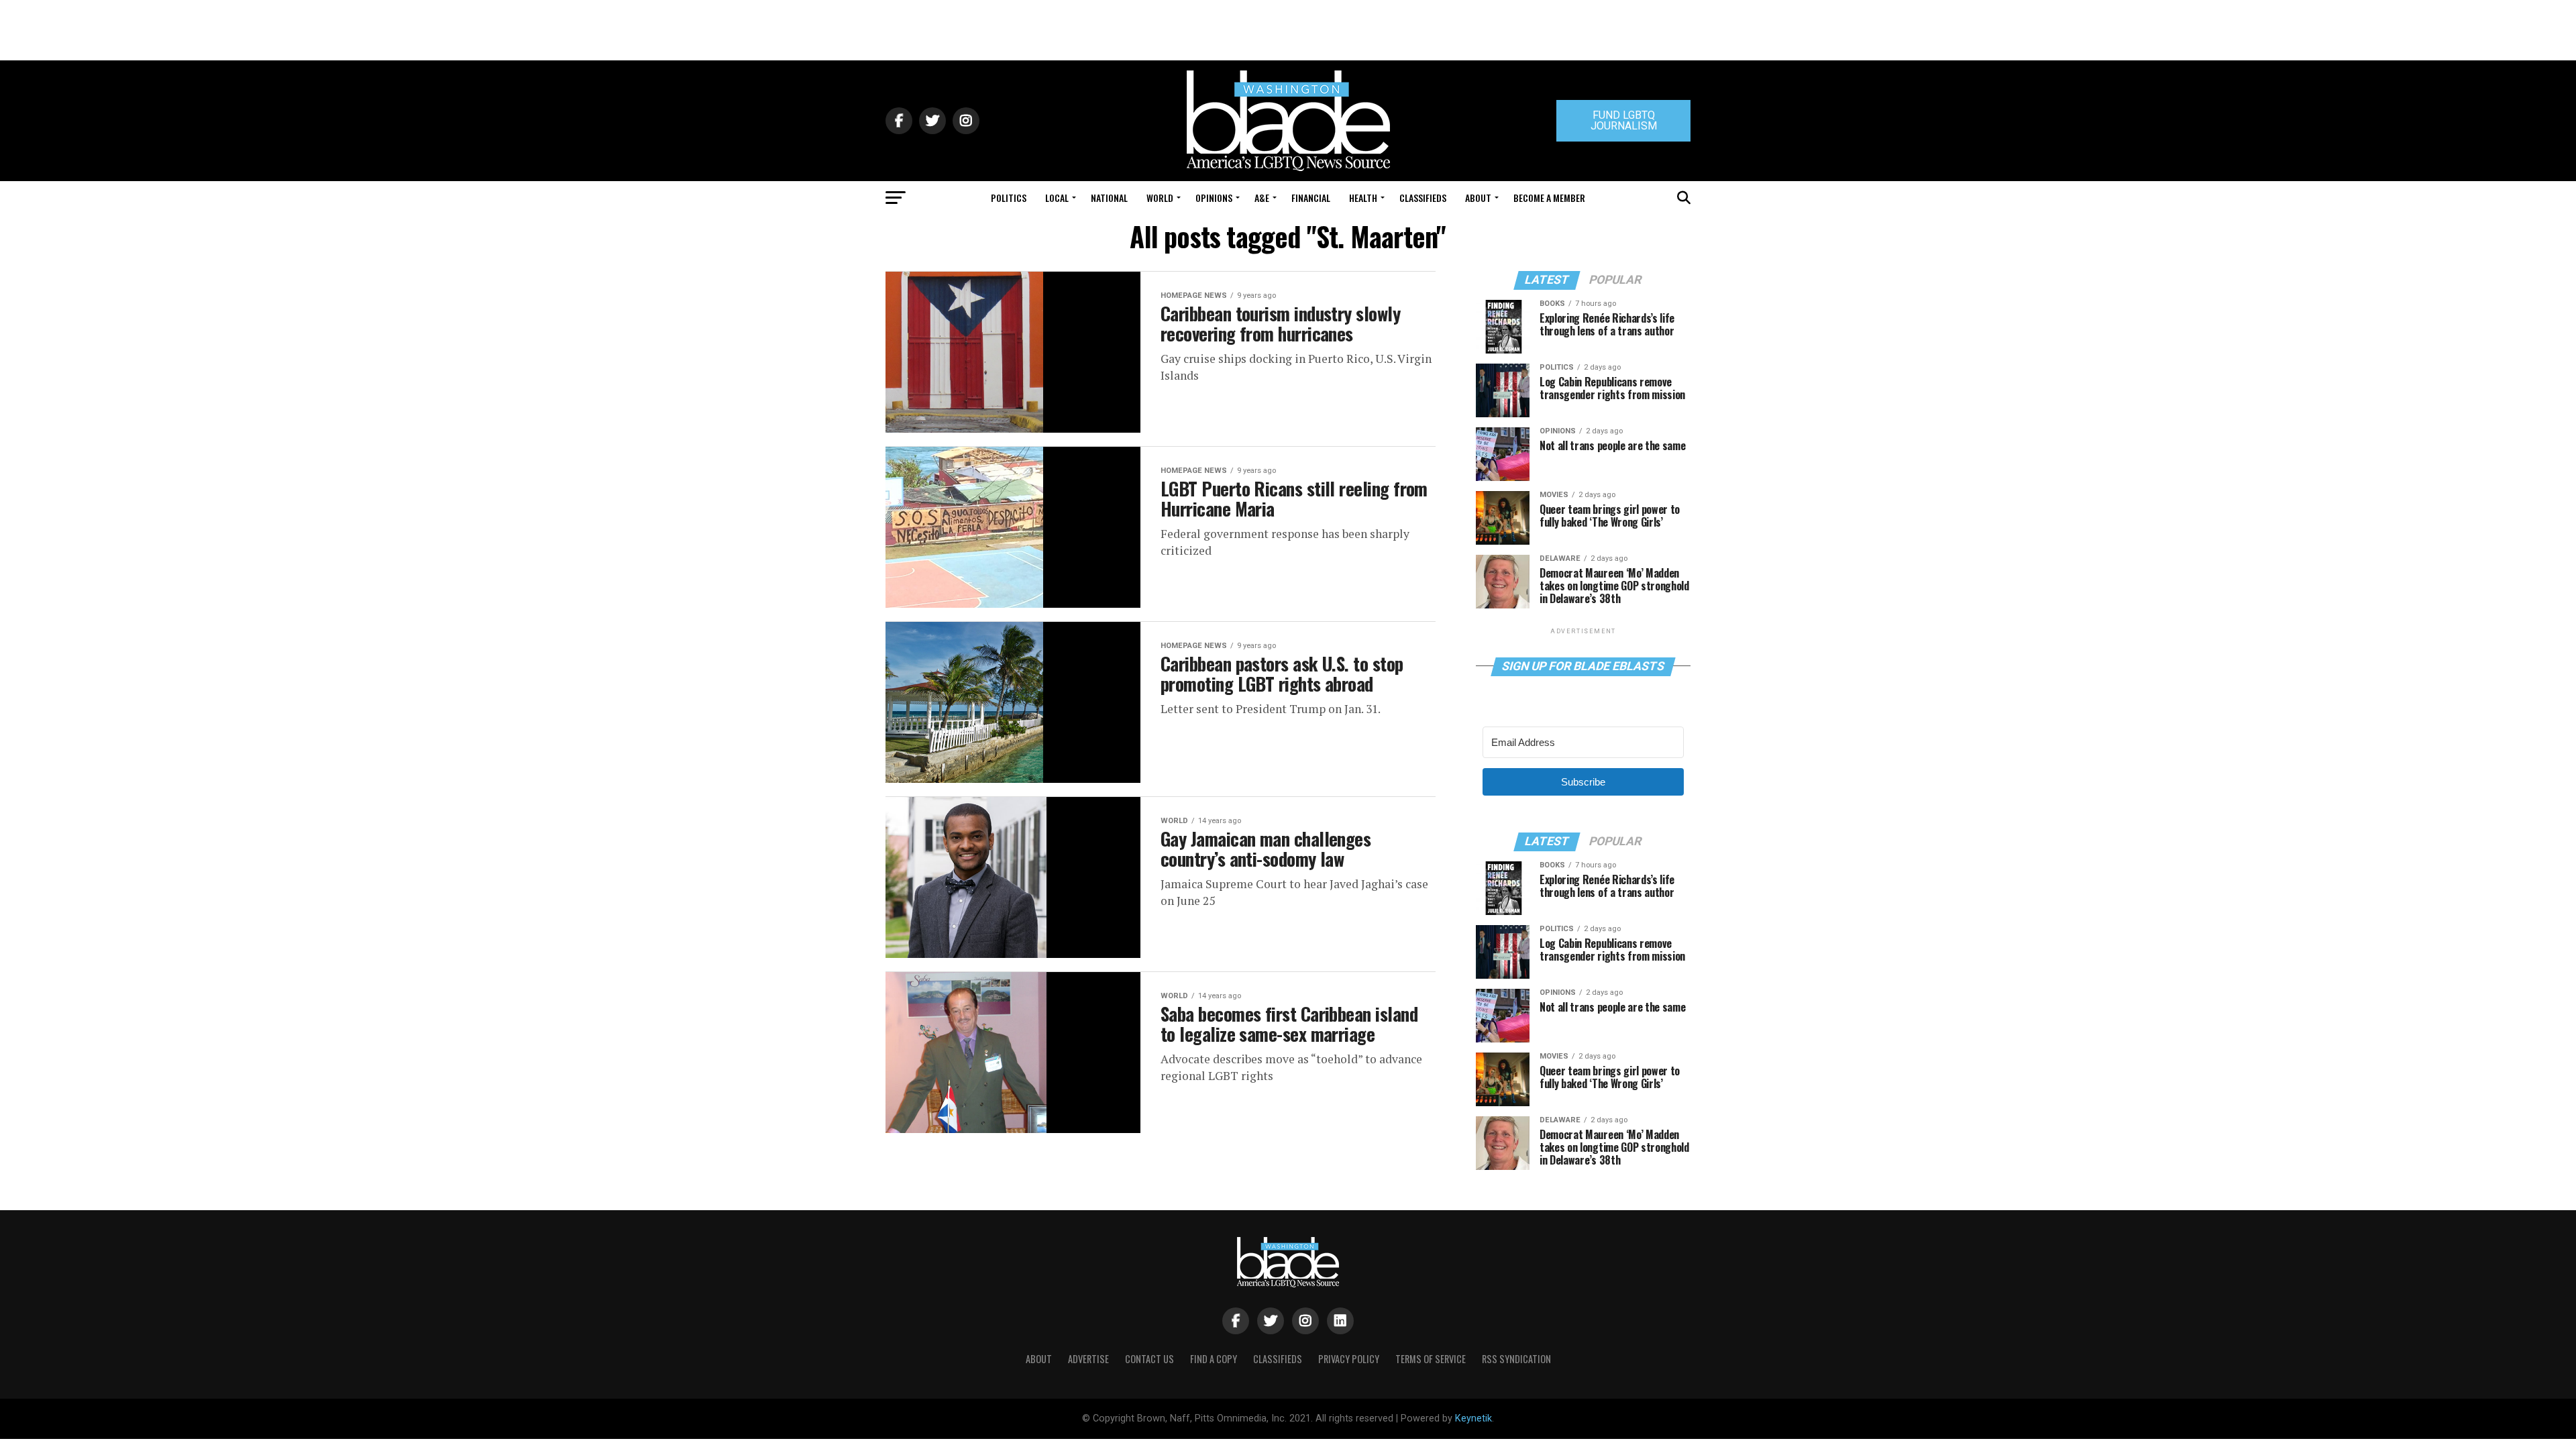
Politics (1009, 198)
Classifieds (1423, 198)
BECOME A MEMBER (1549, 198)
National (1109, 198)
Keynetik (1473, 1418)
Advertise (1088, 1359)
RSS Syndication (1516, 1359)
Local (1057, 198)
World (1160, 198)
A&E (1262, 198)
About (1478, 198)
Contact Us (1149, 1359)
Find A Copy (1214, 1359)
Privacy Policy (1349, 1359)
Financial (1311, 198)
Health (1363, 198)
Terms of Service (1431, 1359)
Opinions (1214, 198)
